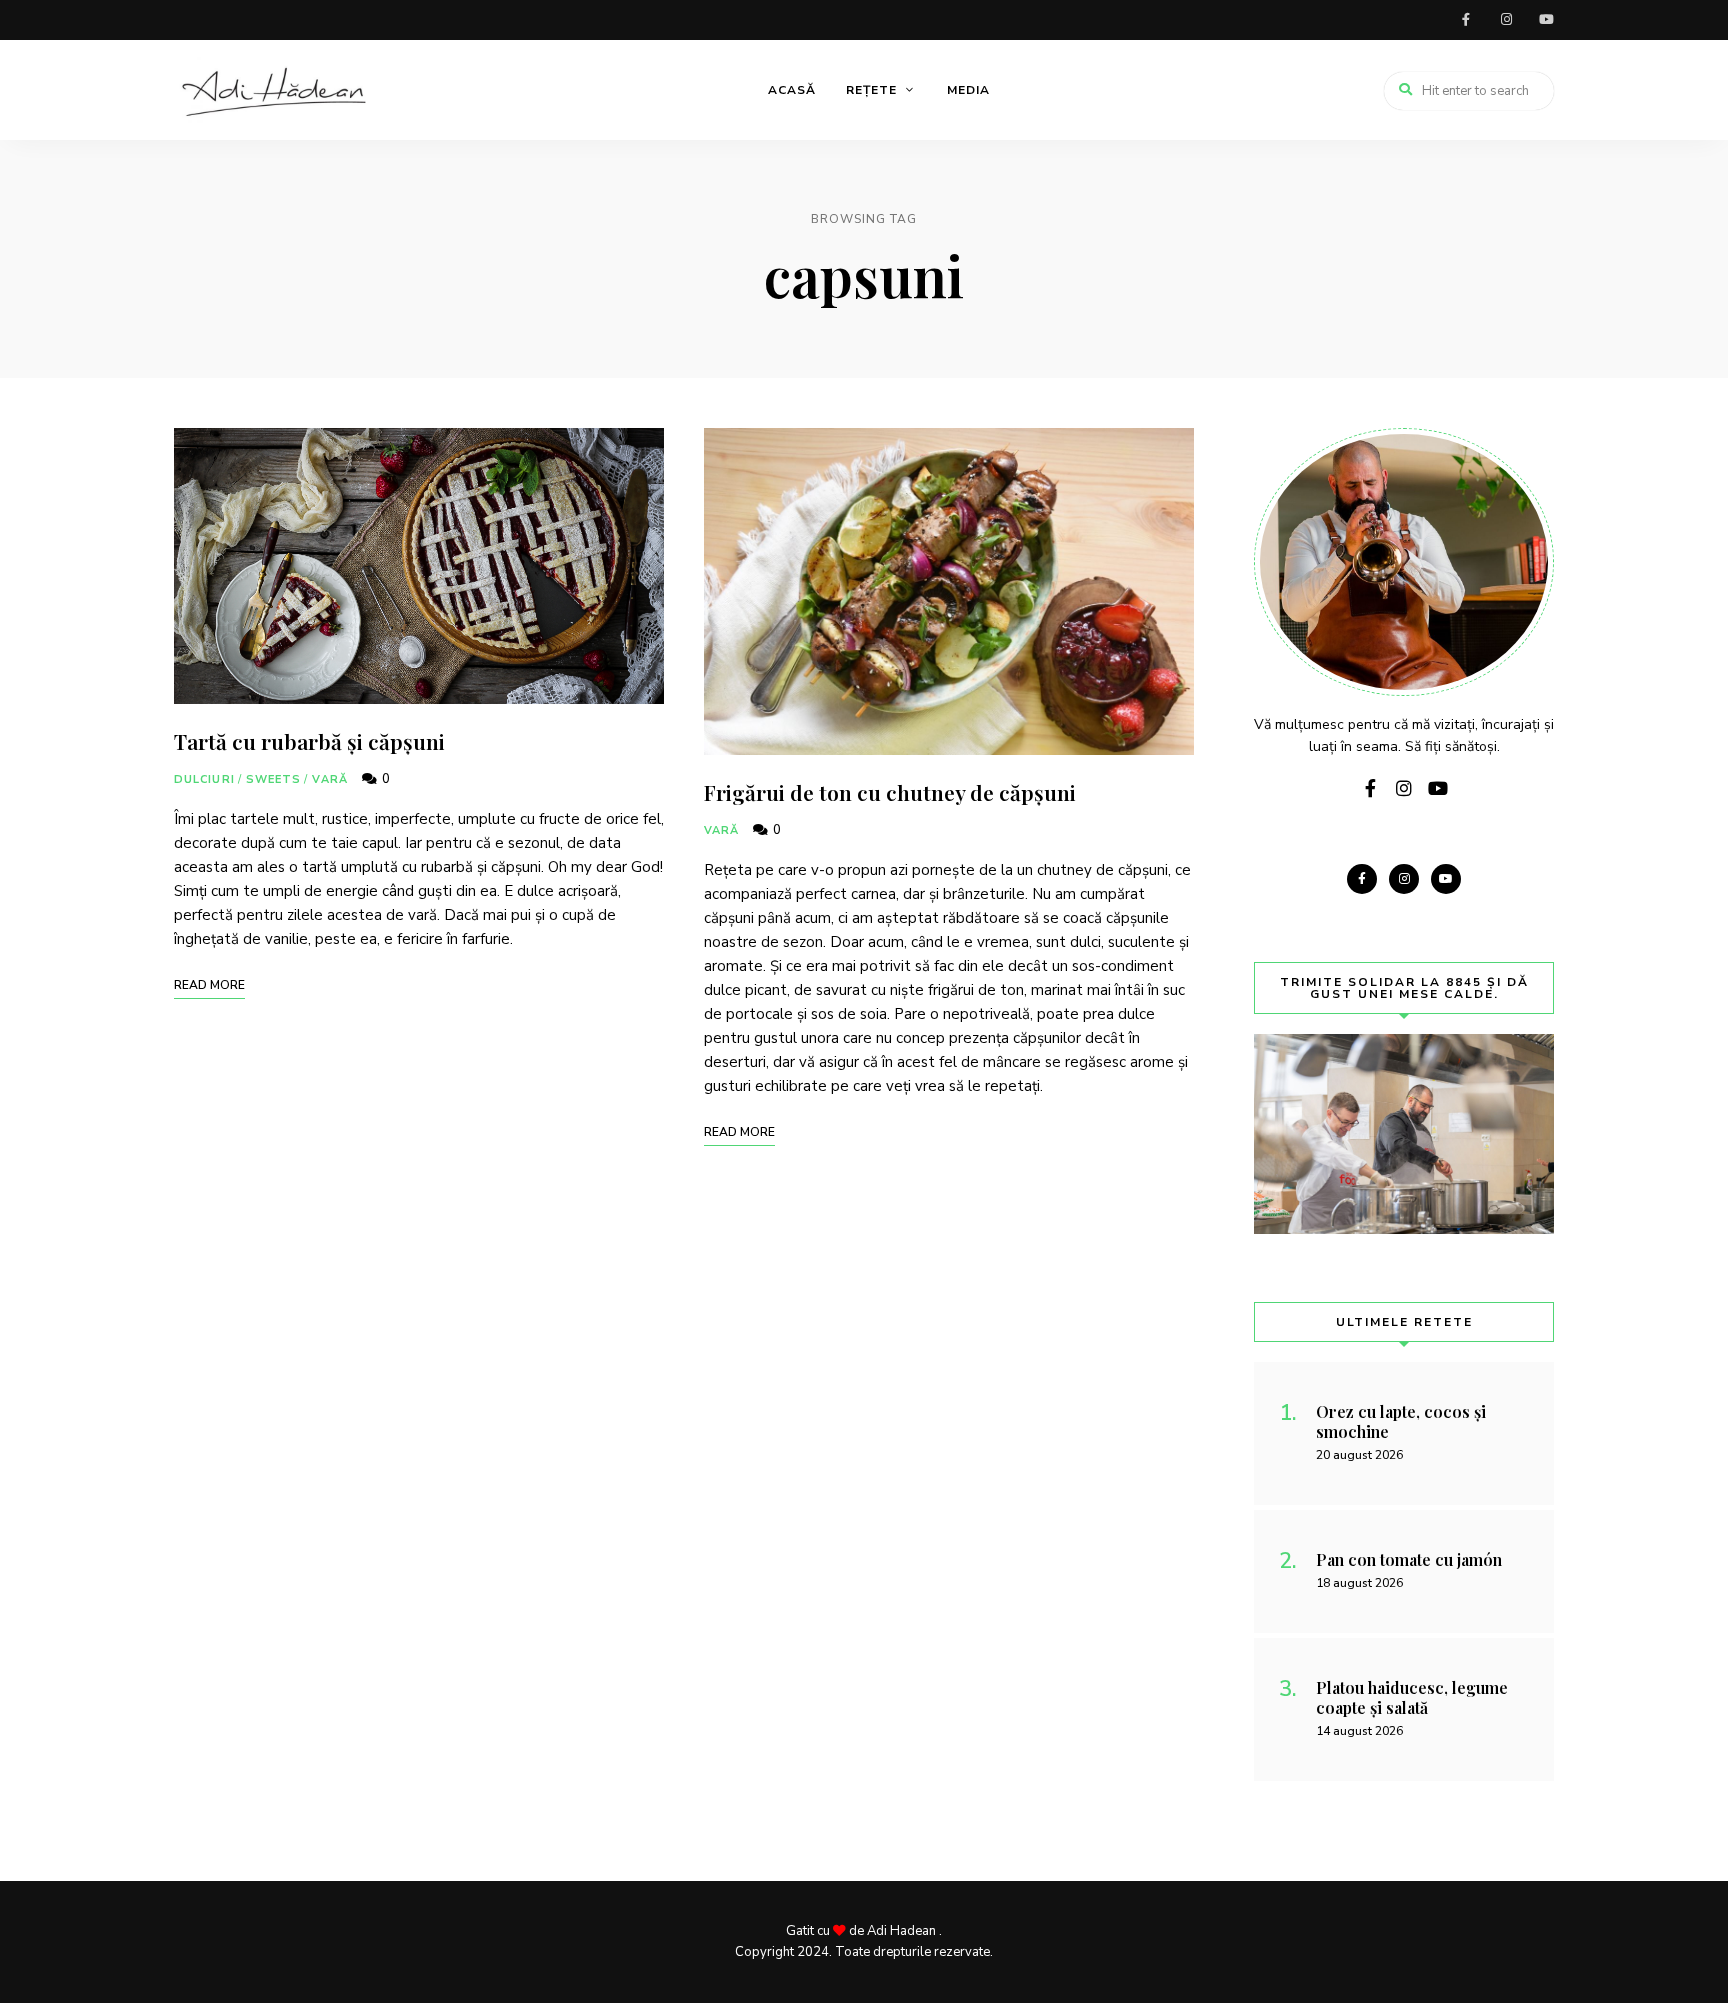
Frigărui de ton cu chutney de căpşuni (890, 792)
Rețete (871, 90)
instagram (1506, 20)
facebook (1466, 20)
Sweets (274, 779)
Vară (329, 779)
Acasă (792, 90)
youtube (1546, 20)
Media (968, 90)
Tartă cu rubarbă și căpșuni (309, 741)
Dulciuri (204, 779)
